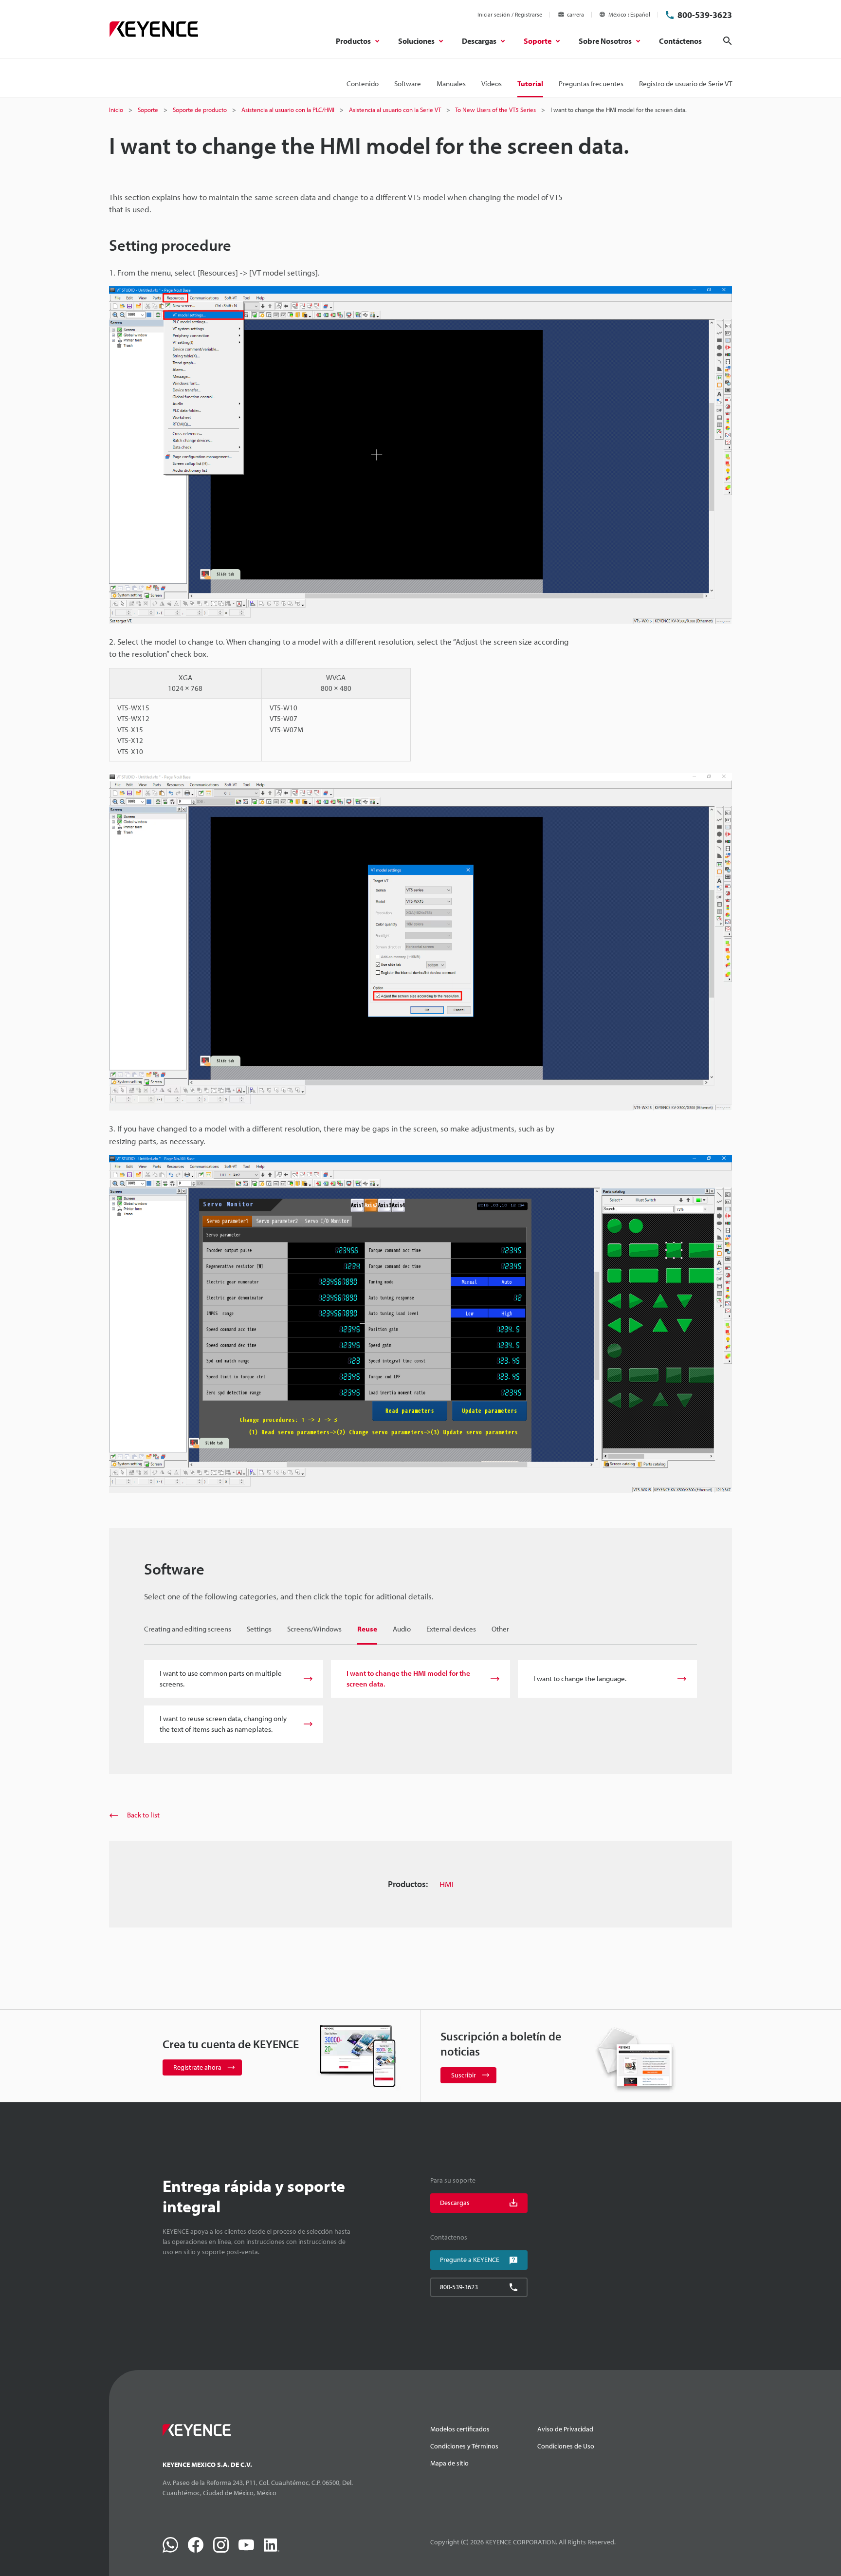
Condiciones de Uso (566, 2446)
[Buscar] (728, 41)
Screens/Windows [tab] (314, 1629)
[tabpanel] (420, 1702)
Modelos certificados (460, 2429)
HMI (447, 1884)
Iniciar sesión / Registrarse (510, 14)
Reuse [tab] (367, 1629)
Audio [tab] (402, 1629)
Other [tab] (500, 1629)
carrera (576, 14)
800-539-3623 (705, 15)
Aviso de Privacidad (565, 2429)
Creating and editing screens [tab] (188, 1629)
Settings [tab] (259, 1629)
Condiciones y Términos (464, 2446)
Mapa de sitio (449, 2463)
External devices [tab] (451, 1629)
